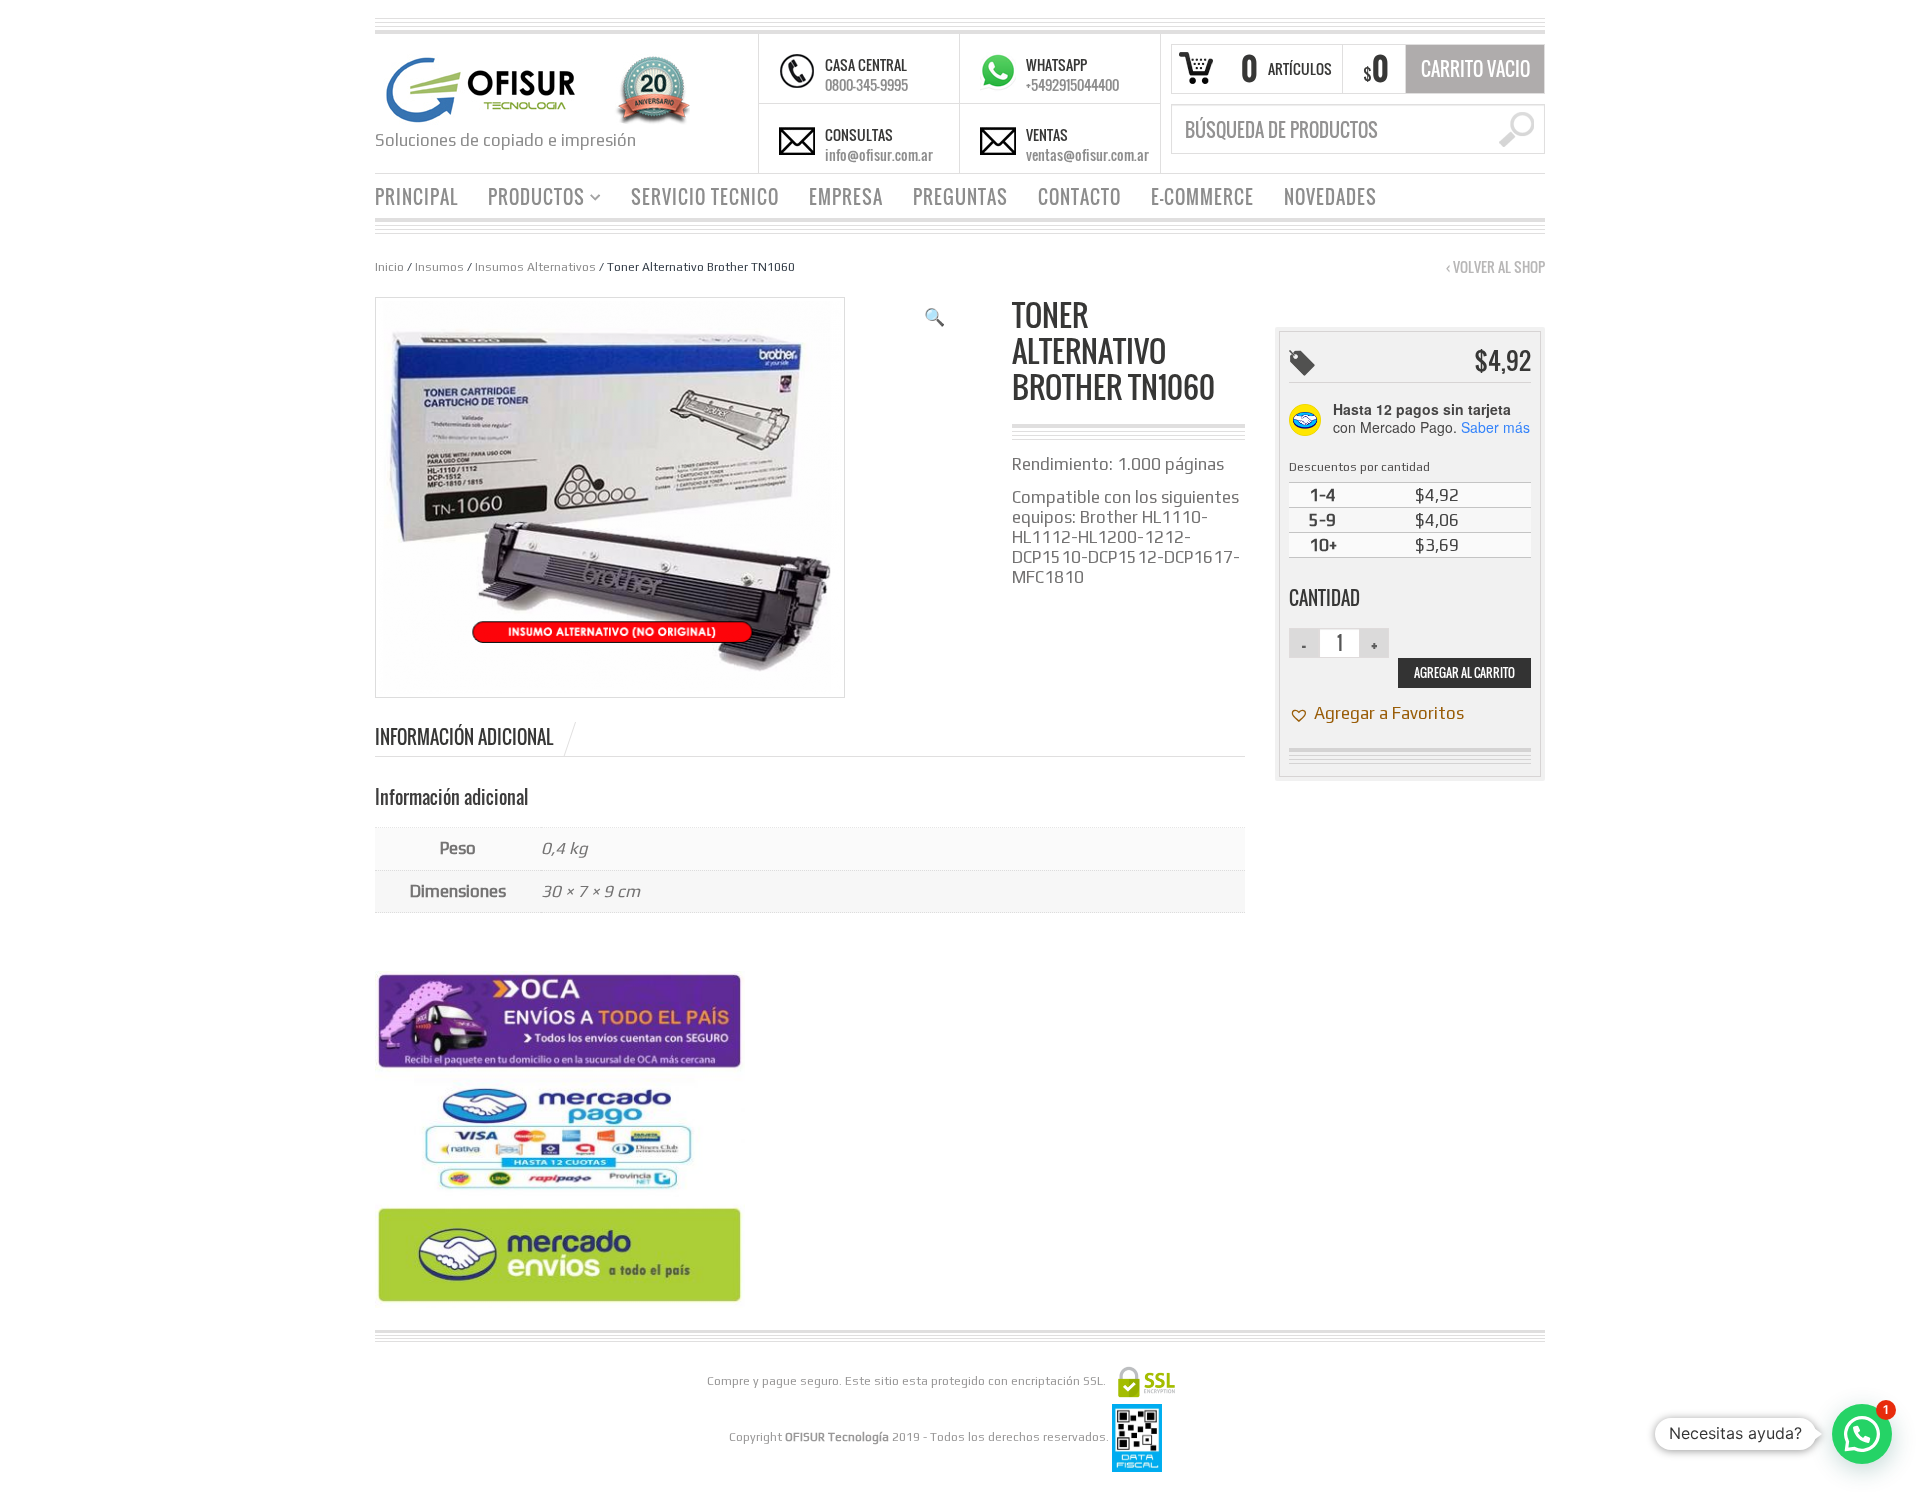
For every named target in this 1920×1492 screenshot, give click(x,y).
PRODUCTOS (529, 199)
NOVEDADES (1330, 197)
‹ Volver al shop (1495, 267)
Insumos (439, 267)
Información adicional (464, 737)
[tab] (477, 737)
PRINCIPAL (416, 197)
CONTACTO (1079, 197)
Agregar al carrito (1464, 672)
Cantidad (1324, 598)
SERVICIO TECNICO (705, 197)
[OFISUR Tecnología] (532, 88)
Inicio (389, 267)
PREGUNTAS (960, 197)
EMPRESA (846, 197)
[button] (934, 317)
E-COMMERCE (1202, 197)
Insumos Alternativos (535, 267)
